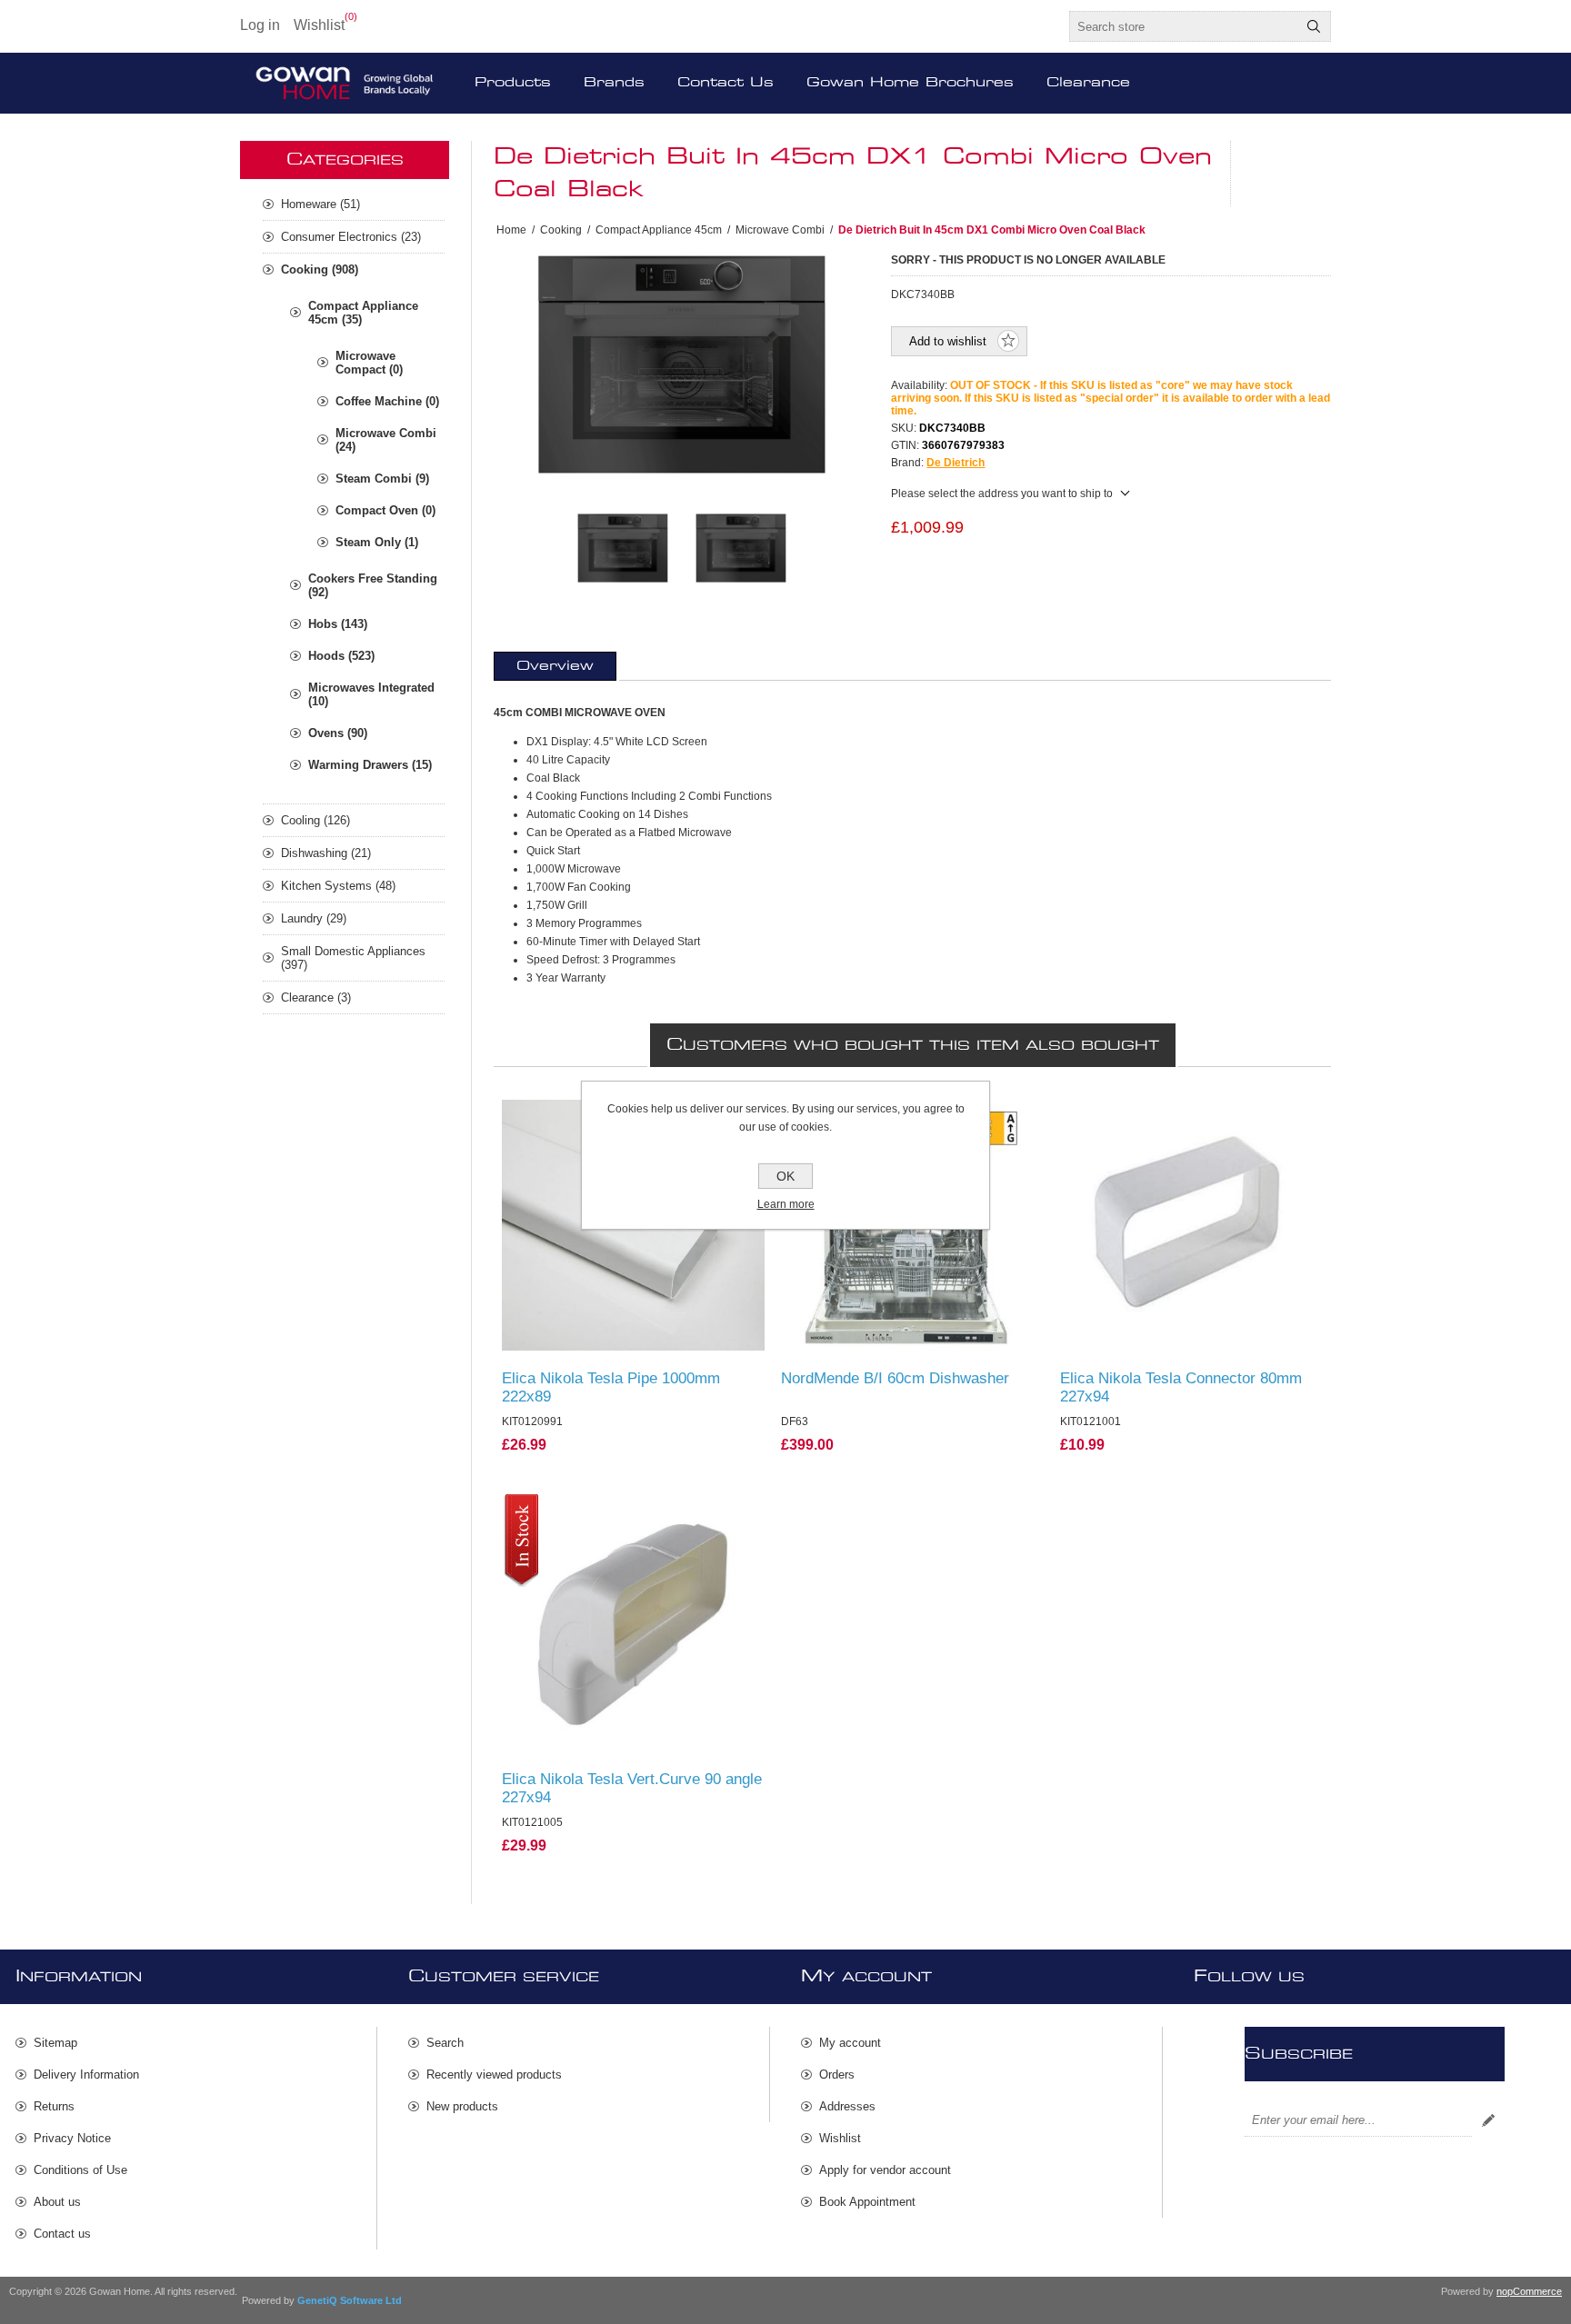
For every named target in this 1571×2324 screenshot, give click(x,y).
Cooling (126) (315, 820)
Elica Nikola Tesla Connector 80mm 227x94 (1181, 1387)
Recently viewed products (494, 2075)
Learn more (786, 1204)
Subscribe (1488, 2120)
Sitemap (55, 2043)
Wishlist (840, 2138)
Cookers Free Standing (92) (373, 585)
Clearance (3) (316, 997)
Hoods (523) (341, 656)
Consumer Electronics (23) (351, 237)
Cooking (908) (320, 269)
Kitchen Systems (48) (338, 886)
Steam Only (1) (377, 542)
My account (850, 2043)
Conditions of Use (80, 2170)
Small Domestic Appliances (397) (353, 958)
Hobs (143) (338, 624)
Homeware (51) (320, 204)
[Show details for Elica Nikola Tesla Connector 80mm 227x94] (1191, 1226)
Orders (837, 2075)
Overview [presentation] (555, 666)
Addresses (847, 2106)
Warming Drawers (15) (370, 765)
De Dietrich (956, 463)
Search (1314, 26)
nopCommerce (1529, 2291)
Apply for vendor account (885, 2170)
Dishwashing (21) (326, 853)
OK (785, 1176)
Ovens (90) (338, 733)
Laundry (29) (314, 918)
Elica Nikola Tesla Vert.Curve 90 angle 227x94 (632, 1788)
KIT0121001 (1101, 1112)
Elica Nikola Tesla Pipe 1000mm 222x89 (611, 1387)
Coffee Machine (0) (387, 401)
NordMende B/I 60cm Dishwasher (895, 1378)
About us (57, 2202)
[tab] (555, 666)
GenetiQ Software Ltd (350, 2300)
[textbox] (1184, 26)
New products (462, 2106)
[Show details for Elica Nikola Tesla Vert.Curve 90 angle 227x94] (633, 1626)
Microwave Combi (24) (386, 440)
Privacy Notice (72, 2138)
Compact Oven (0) (385, 510)
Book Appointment (867, 2202)
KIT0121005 (542, 1511)
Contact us (62, 2234)
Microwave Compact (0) (369, 363)
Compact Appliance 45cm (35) (363, 313)
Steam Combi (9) (382, 479)
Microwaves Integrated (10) (371, 694)
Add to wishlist (948, 341)
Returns (54, 2106)
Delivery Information (86, 2075)
